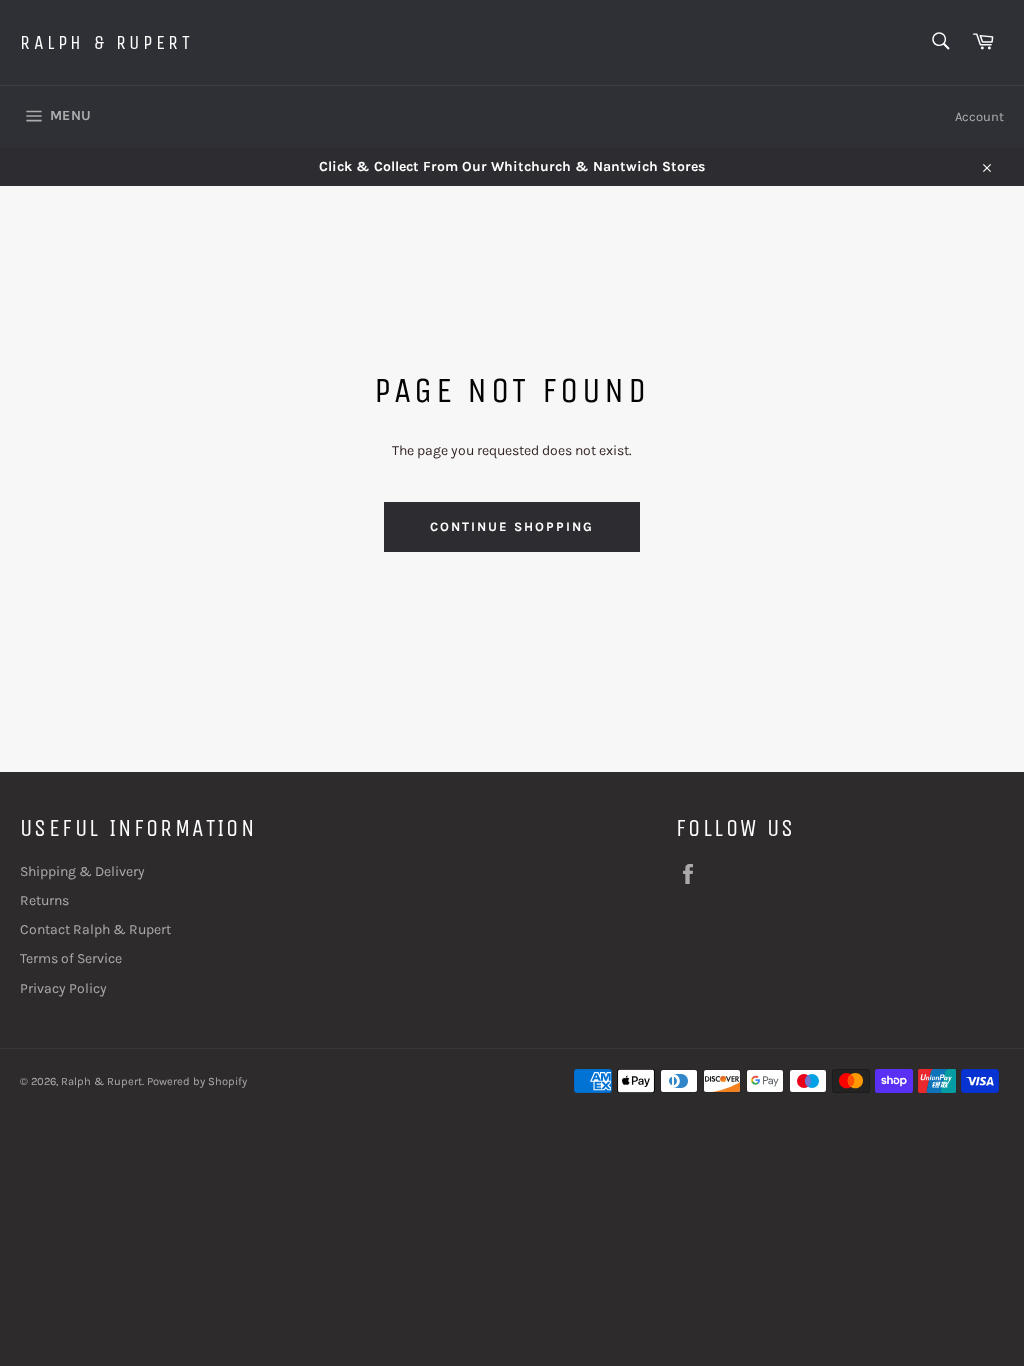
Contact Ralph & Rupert (95, 929)
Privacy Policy (63, 988)
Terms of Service (71, 958)
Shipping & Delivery (82, 871)
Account (979, 116)
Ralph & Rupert (106, 42)
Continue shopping (511, 526)
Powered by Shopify (197, 1081)
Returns (44, 900)
